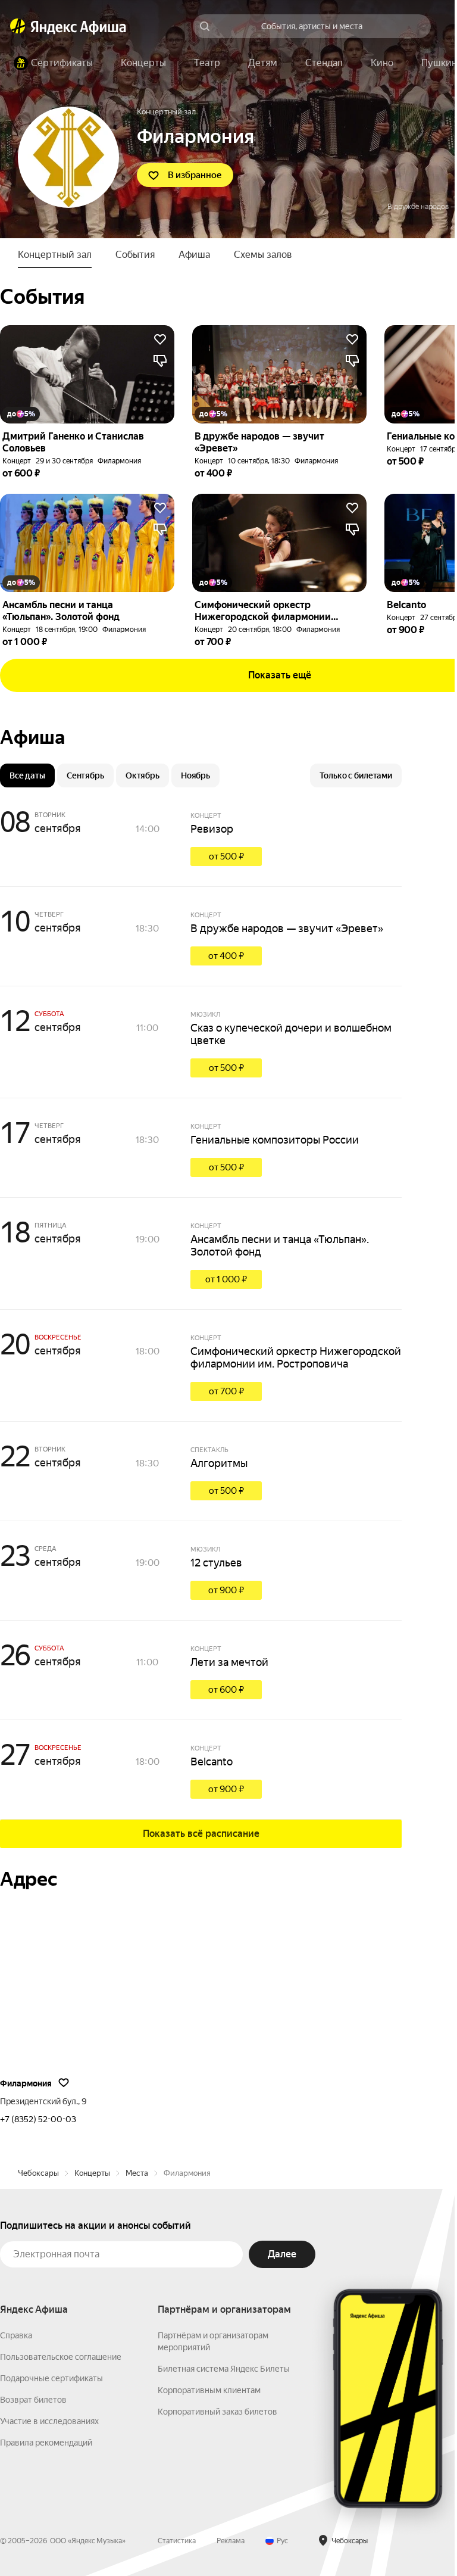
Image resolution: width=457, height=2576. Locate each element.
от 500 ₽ (226, 856)
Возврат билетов (33, 2400)
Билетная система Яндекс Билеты (224, 2369)
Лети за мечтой (229, 1662)
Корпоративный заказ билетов (217, 2412)
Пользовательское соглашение (61, 2357)
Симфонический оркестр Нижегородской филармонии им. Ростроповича (296, 1357)
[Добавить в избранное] (160, 339)
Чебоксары (38, 2173)
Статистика (177, 2541)
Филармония (119, 461)
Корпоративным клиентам (209, 2390)
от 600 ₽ (226, 1690)
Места (137, 2173)
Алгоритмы (219, 1463)
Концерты (92, 2173)
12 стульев (216, 1563)
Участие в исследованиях (49, 2421)
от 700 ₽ (226, 1391)
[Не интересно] (160, 361)
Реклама (231, 2541)
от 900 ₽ (226, 1590)
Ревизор (212, 829)
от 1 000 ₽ (226, 1279)
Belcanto (212, 1762)
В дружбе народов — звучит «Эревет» (287, 928)
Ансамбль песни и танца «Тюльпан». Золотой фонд (280, 1245)
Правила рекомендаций (46, 2443)
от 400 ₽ (226, 956)
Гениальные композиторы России (275, 1140)
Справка (16, 2335)
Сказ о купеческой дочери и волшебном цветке (291, 1034)
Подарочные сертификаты (51, 2378)
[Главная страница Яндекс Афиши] (18, 26)
